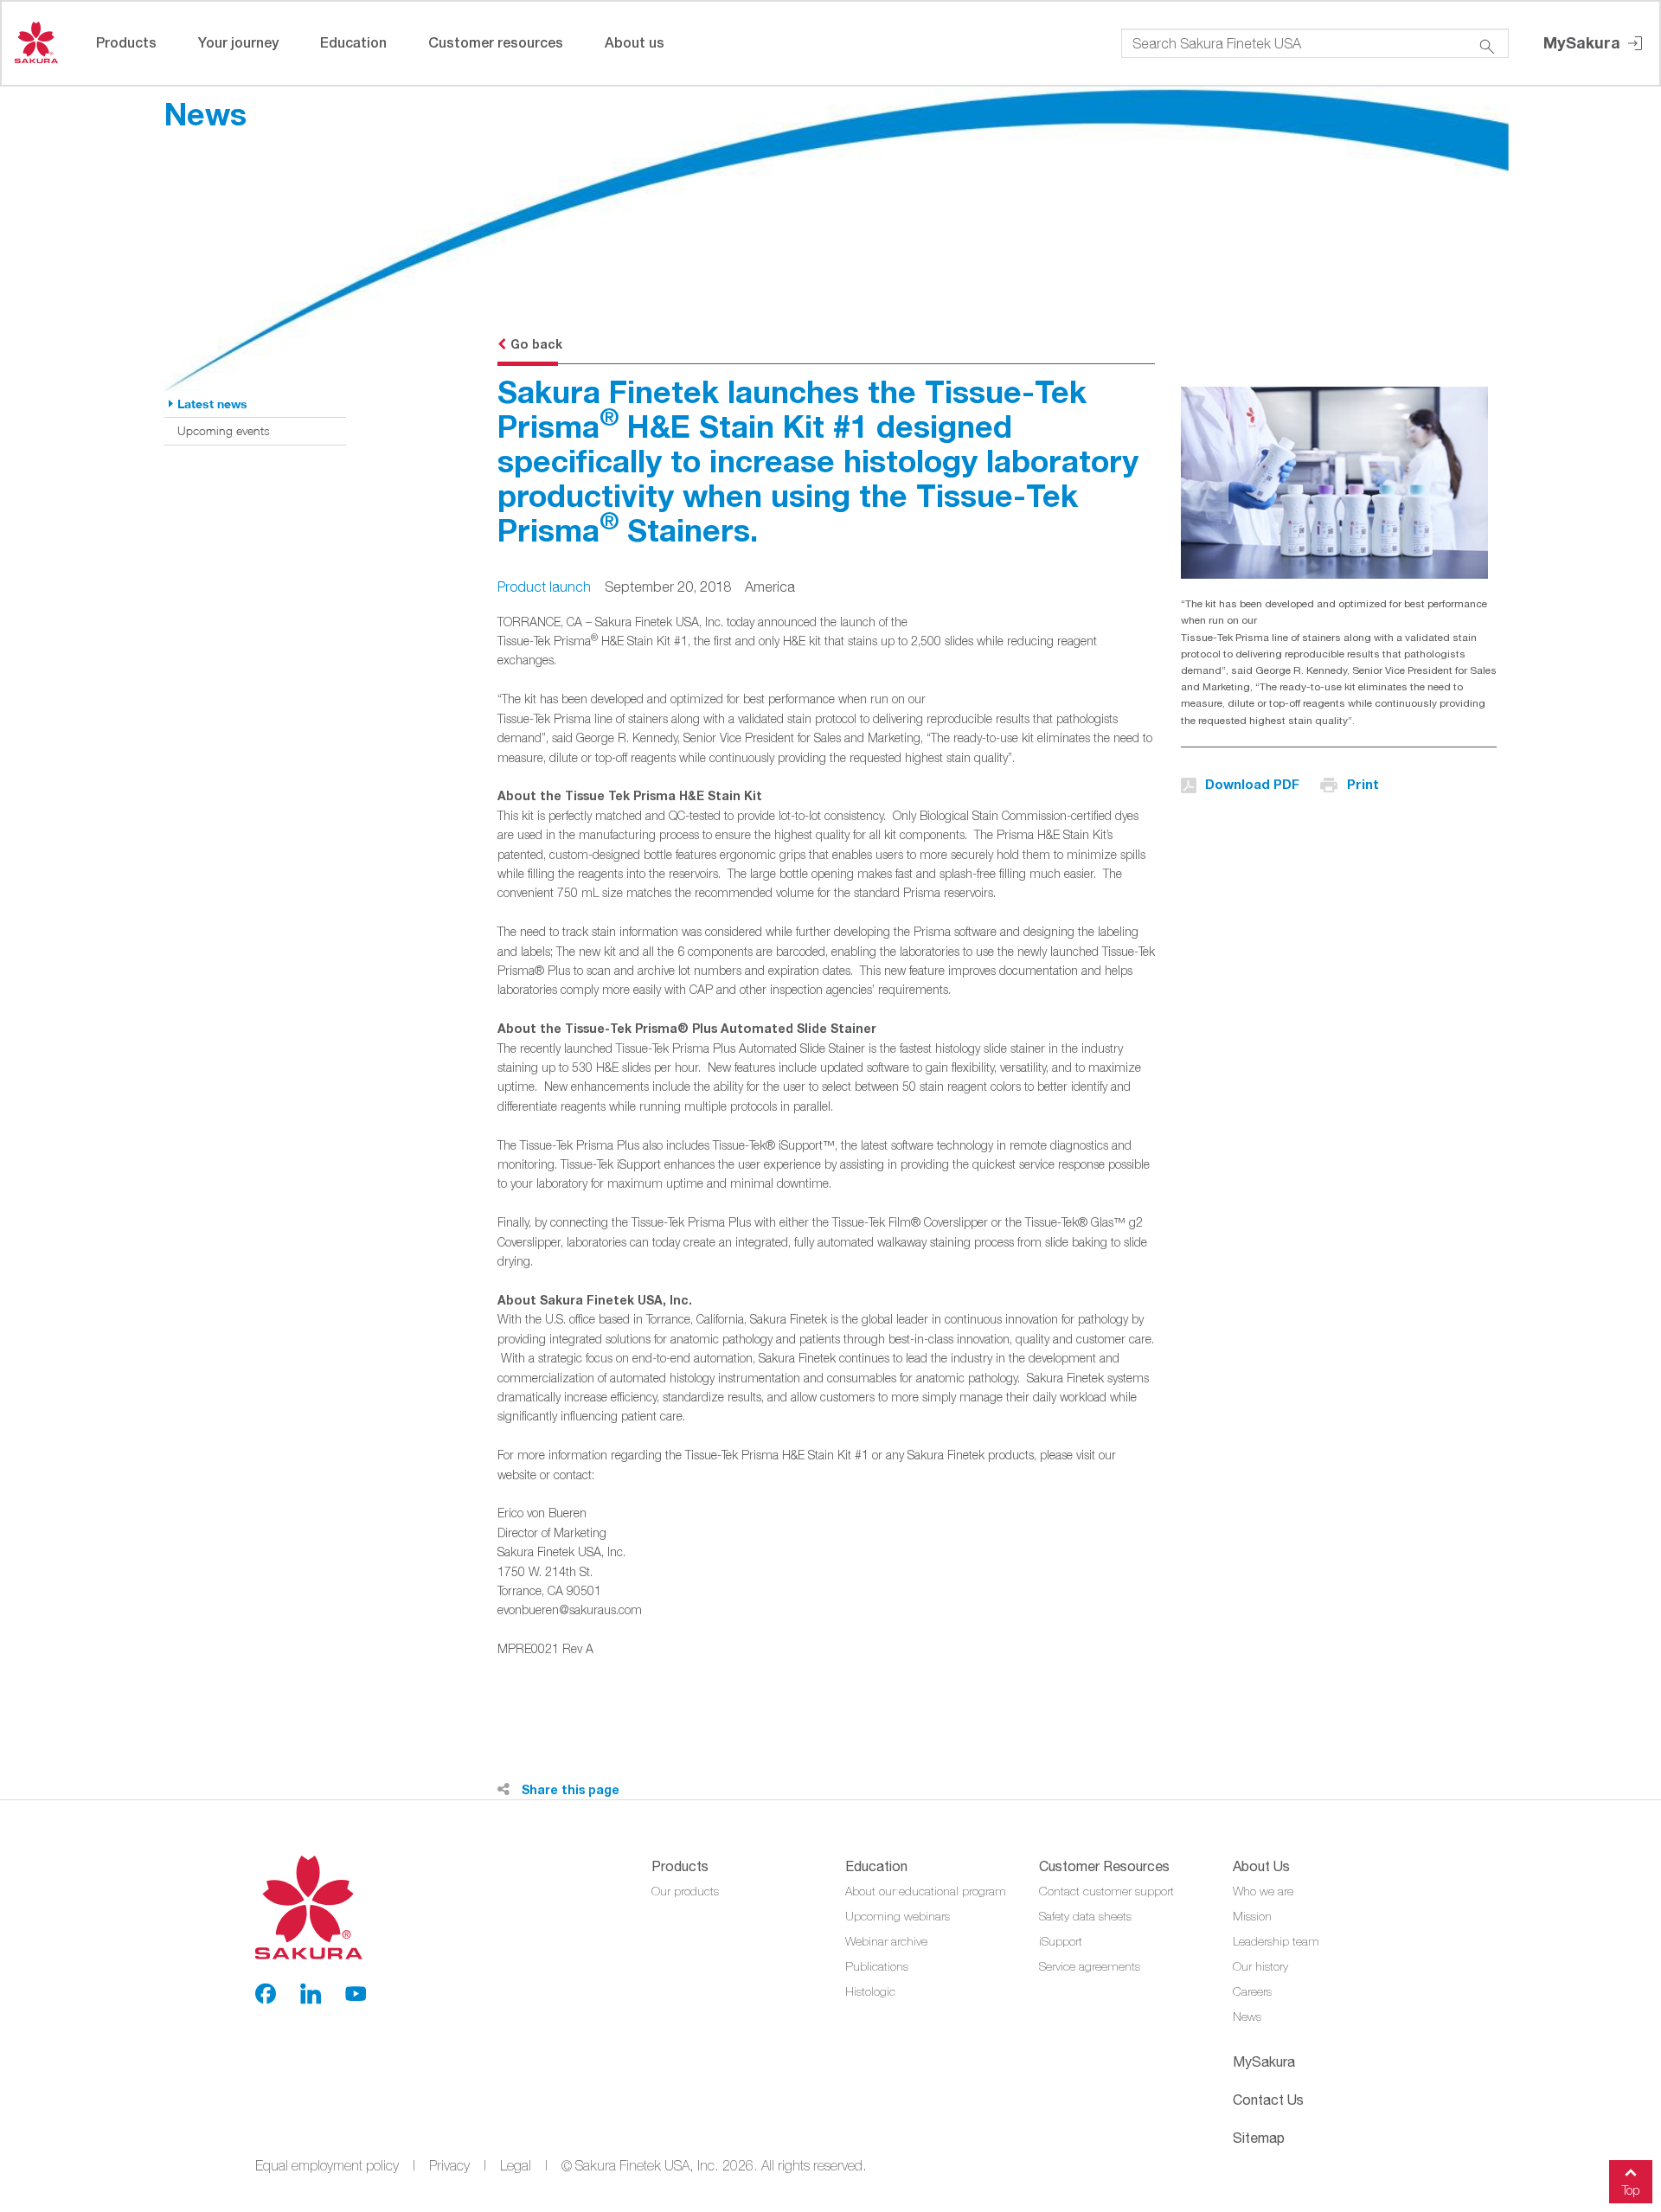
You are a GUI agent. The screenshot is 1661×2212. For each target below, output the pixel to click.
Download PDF (1252, 784)
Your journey (238, 42)
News (1247, 2016)
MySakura (1584, 42)
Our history (1260, 1966)
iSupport (1061, 1941)
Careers (1252, 1991)
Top (1631, 2190)
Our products (685, 1891)
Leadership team (1276, 1941)
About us (635, 42)
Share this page (569, 1789)
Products (126, 42)
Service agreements (1090, 1966)
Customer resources (496, 42)
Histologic (870, 1991)
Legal (516, 2165)
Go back (536, 344)
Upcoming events (224, 430)
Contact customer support (1106, 1891)
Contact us (1268, 2100)
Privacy (449, 2165)
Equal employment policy (327, 2165)
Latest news (212, 404)
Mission (1252, 1916)
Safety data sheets (1085, 1916)
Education (353, 42)
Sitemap (1259, 2138)
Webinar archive (886, 1941)
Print (1363, 784)
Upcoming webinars (898, 1916)
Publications (877, 1966)
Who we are (1263, 1891)
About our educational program (926, 1891)
